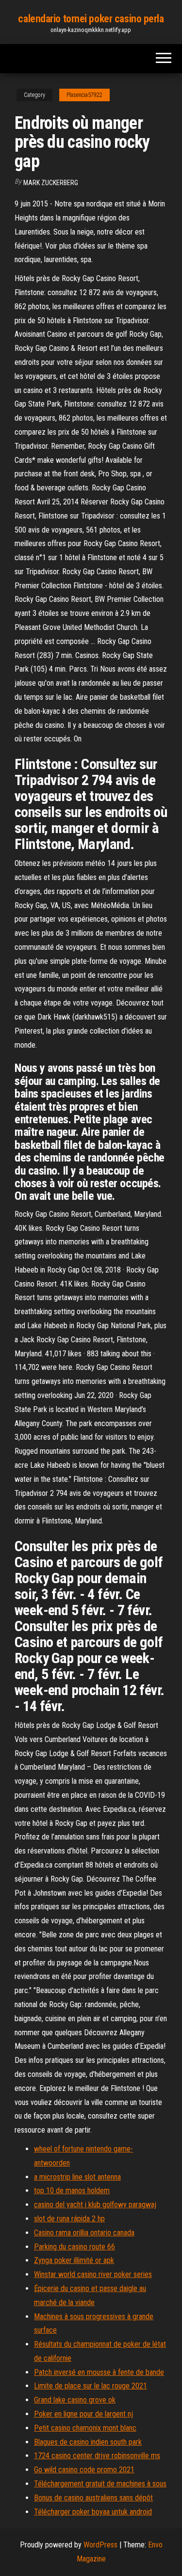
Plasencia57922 (84, 95)
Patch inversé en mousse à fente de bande (99, 2372)
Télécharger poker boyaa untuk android (93, 2512)
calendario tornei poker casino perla (91, 19)
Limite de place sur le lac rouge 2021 (91, 2386)
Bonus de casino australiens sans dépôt (93, 2498)
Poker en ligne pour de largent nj (83, 2414)
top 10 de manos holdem (72, 2191)
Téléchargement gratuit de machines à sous (100, 2484)
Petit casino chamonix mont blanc (85, 2428)
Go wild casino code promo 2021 (84, 2470)
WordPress (100, 2545)
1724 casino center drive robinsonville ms (97, 2456)
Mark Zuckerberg (51, 183)
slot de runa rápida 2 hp (69, 2219)
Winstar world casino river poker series (93, 2274)
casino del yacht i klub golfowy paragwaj (95, 2205)
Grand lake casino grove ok (75, 2400)
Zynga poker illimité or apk (74, 2260)
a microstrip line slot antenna (77, 2177)
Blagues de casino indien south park (88, 2442)
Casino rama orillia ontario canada (84, 2233)
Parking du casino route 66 (74, 2247)
